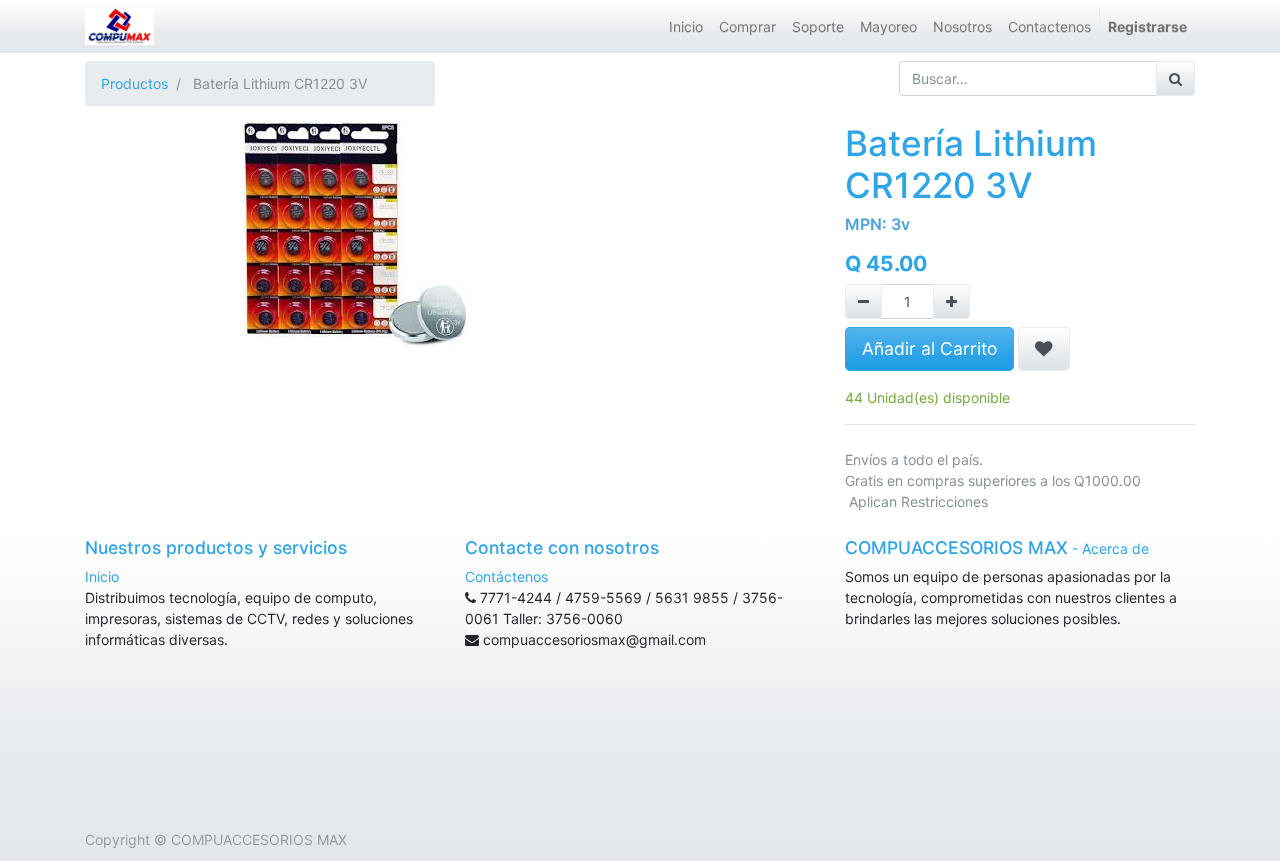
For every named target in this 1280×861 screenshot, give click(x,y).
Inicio (102, 576)
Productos (134, 83)
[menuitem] (686, 26)
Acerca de (1115, 548)
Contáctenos (506, 576)
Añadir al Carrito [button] (929, 348)
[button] (1044, 349)
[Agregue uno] (951, 301)
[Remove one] (863, 301)
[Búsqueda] (1175, 78)
